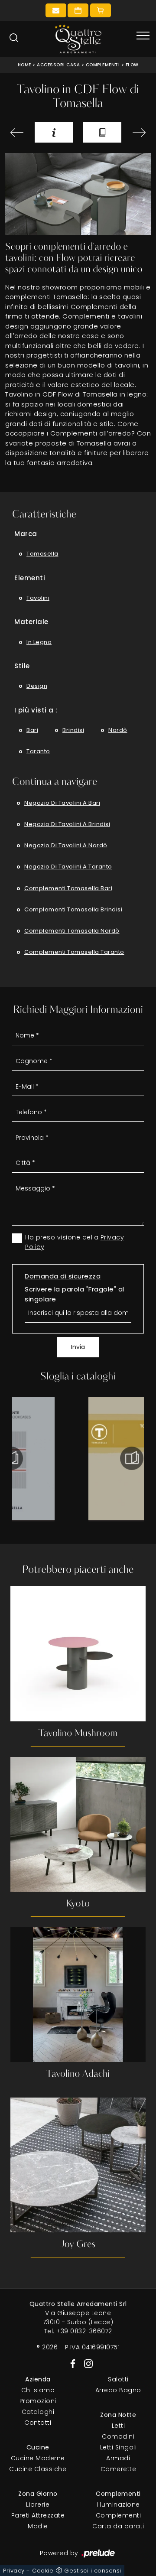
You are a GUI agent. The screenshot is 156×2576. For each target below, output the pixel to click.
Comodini (118, 2436)
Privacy (14, 2571)
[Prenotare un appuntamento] (78, 10)
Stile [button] (22, 666)
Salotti (118, 2379)
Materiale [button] (31, 622)
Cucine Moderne (38, 2458)
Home (24, 65)
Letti (119, 2426)
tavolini (38, 598)
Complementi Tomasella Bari (68, 888)
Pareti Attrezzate (38, 2515)
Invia (78, 1347)
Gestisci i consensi (93, 2571)
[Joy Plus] (139, 133)
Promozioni (38, 2401)
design (37, 686)
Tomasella (42, 554)
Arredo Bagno (118, 2390)
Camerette (119, 2469)
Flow (132, 65)
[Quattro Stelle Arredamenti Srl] (78, 39)
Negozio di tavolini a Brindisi (67, 824)
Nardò (118, 730)
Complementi (103, 65)
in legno (39, 642)
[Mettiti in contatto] (56, 10)
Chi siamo (38, 2390)
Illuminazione (118, 2504)
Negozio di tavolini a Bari (62, 803)
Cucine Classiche (38, 2469)
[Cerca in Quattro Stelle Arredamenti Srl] (14, 38)
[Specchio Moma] (17, 133)
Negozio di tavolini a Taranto (68, 867)
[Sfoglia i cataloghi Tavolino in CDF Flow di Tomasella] (102, 132)
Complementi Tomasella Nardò (72, 931)
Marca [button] (26, 534)
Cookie (43, 2571)
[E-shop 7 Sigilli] (101, 10)
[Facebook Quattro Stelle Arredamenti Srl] (71, 2363)
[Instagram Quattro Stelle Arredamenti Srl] (86, 2363)
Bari (32, 730)
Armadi (118, 2458)
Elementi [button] (30, 578)
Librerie (38, 2504)
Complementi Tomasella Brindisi (73, 909)
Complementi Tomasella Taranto (74, 952)
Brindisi (73, 730)
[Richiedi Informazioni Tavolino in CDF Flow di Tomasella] (54, 132)
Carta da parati (118, 2526)
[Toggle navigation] (143, 36)
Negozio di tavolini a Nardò (66, 845)
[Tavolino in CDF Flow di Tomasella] (78, 194)
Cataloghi (38, 2412)
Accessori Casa (58, 65)
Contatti (38, 2423)
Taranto (38, 751)
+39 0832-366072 (84, 2331)
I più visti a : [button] (36, 710)
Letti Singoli (119, 2447)
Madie (38, 2526)
